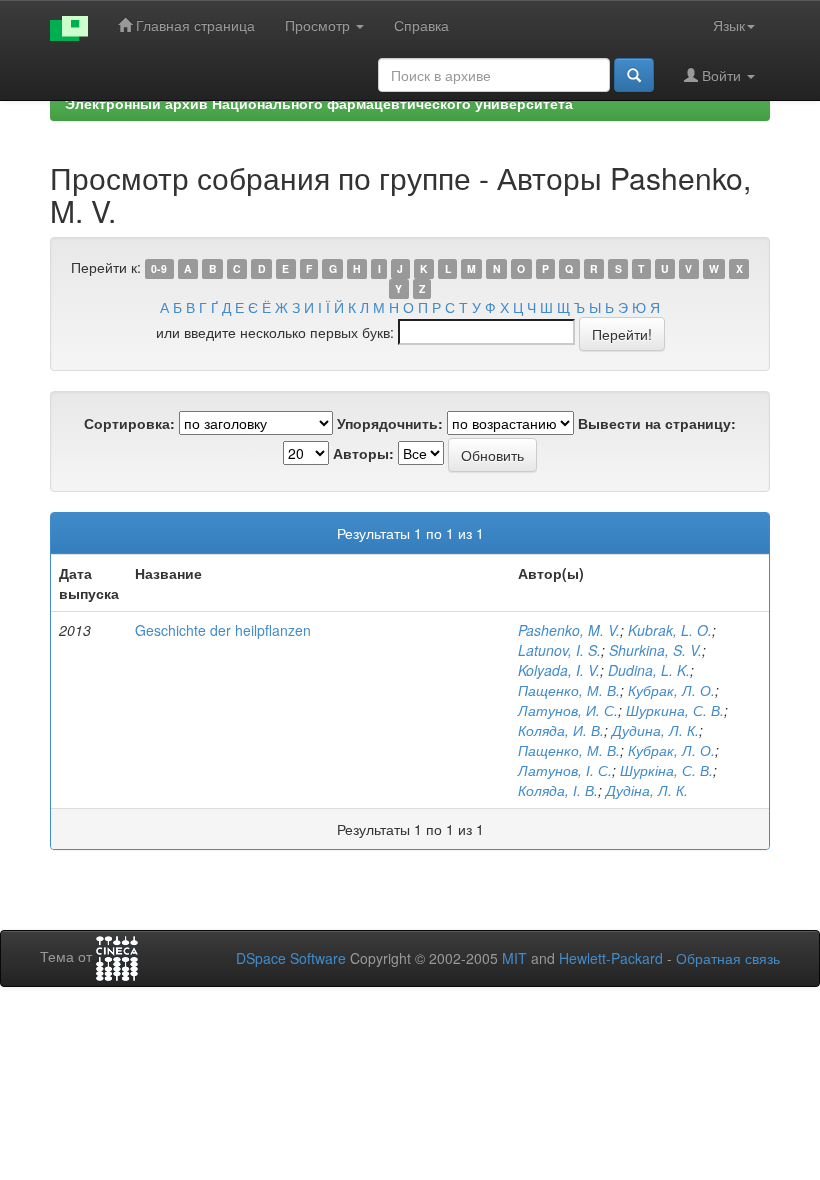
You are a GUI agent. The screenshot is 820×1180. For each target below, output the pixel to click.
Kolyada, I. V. (559, 670)
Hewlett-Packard (611, 958)
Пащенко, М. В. (569, 690)
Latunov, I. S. (559, 650)
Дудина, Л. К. (655, 730)
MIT (514, 958)
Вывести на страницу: (657, 423)
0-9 (159, 268)
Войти (721, 75)
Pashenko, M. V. (569, 630)
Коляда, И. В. (561, 730)
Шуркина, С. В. (675, 710)
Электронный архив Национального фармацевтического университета (319, 103)
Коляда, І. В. (558, 790)
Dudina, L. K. (649, 670)
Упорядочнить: (390, 423)
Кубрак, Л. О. (671, 690)
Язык (729, 25)
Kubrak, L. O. (670, 630)
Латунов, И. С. (568, 710)
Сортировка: (129, 423)
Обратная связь (728, 958)
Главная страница (193, 25)
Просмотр (319, 25)
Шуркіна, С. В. (666, 770)
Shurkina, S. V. (655, 650)
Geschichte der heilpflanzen (223, 630)
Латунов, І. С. (565, 770)
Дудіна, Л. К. (647, 790)
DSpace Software (291, 958)
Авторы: (363, 453)
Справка (421, 25)
